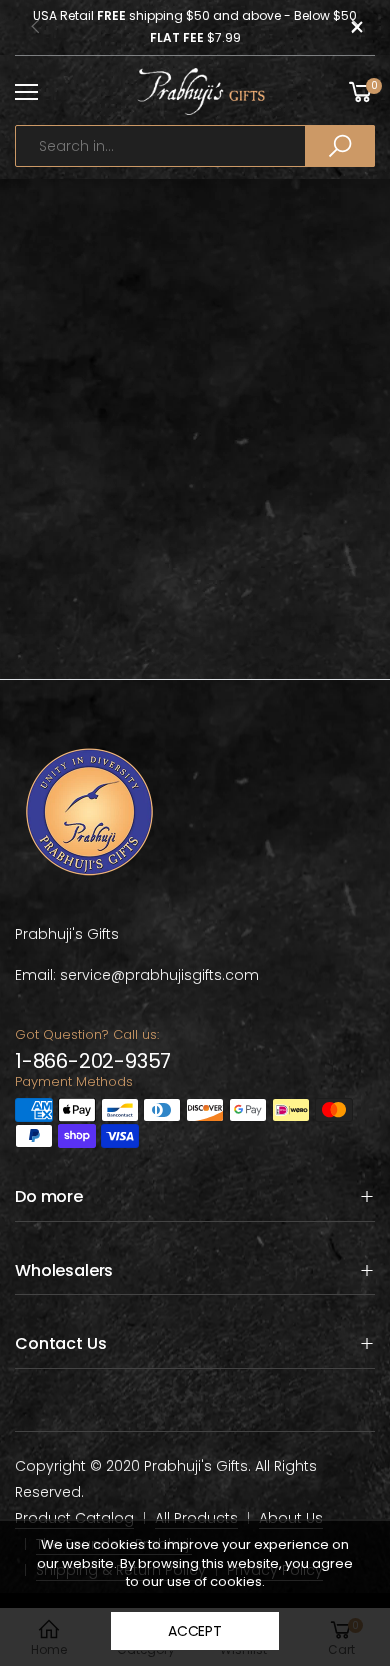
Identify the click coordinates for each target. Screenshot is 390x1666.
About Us (291, 1518)
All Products (196, 1518)
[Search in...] (340, 146)
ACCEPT (195, 1631)
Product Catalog (74, 1518)
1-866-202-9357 (93, 1061)
